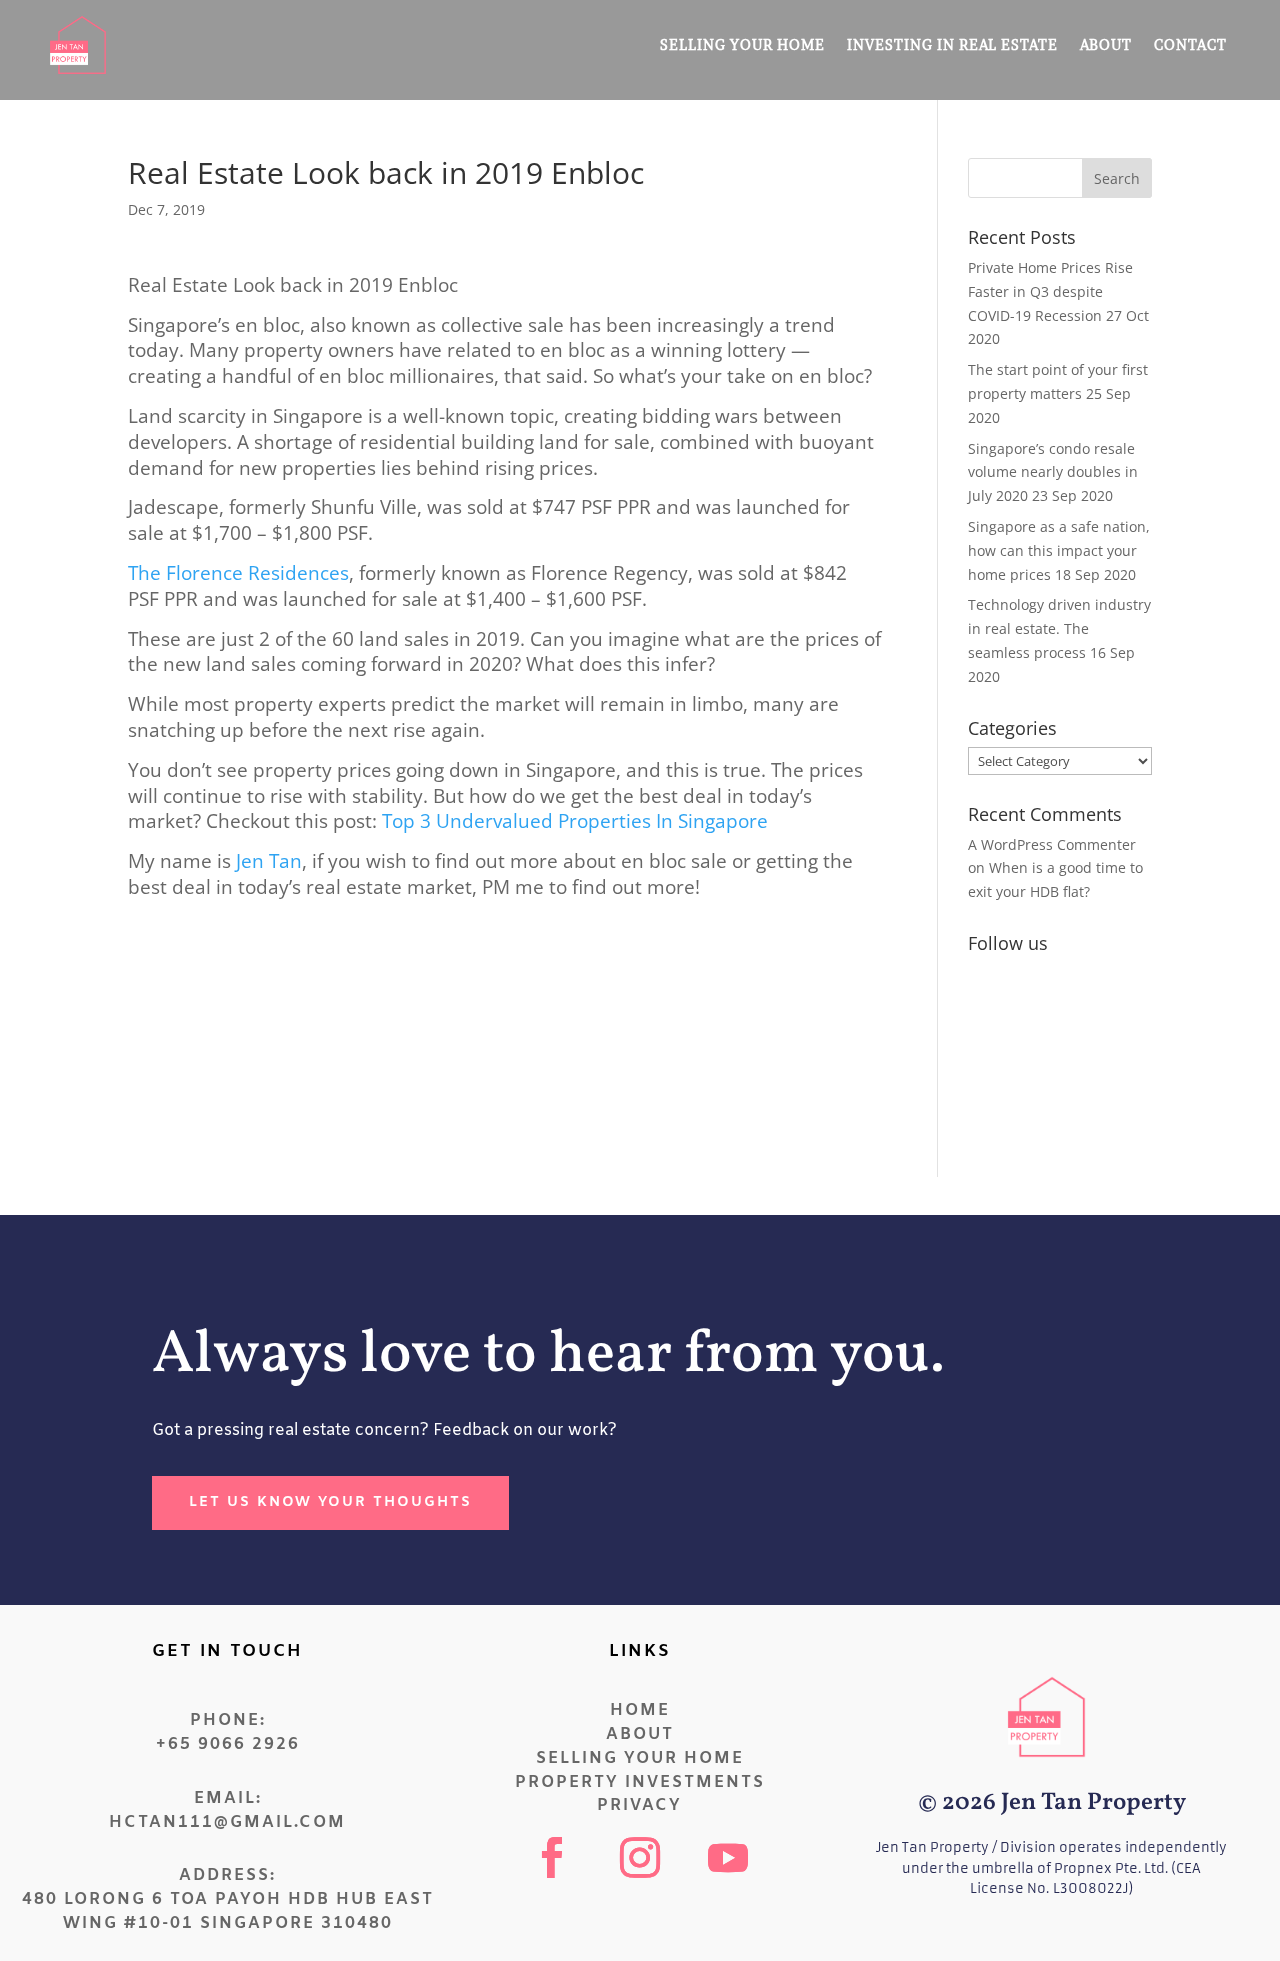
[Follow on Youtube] (728, 1858)
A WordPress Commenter (1052, 844)
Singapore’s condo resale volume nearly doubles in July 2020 (1053, 472)
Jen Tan (269, 860)
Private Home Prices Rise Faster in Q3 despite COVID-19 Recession (1050, 291)
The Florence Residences (238, 572)
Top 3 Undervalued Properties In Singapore (575, 820)
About (1106, 44)
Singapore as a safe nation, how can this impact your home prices (1059, 550)
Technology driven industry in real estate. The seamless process (1059, 628)
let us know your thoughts (330, 1502)
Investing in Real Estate (952, 44)
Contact (1190, 44)
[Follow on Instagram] (640, 1858)
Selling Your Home (742, 44)
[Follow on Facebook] (552, 1858)
